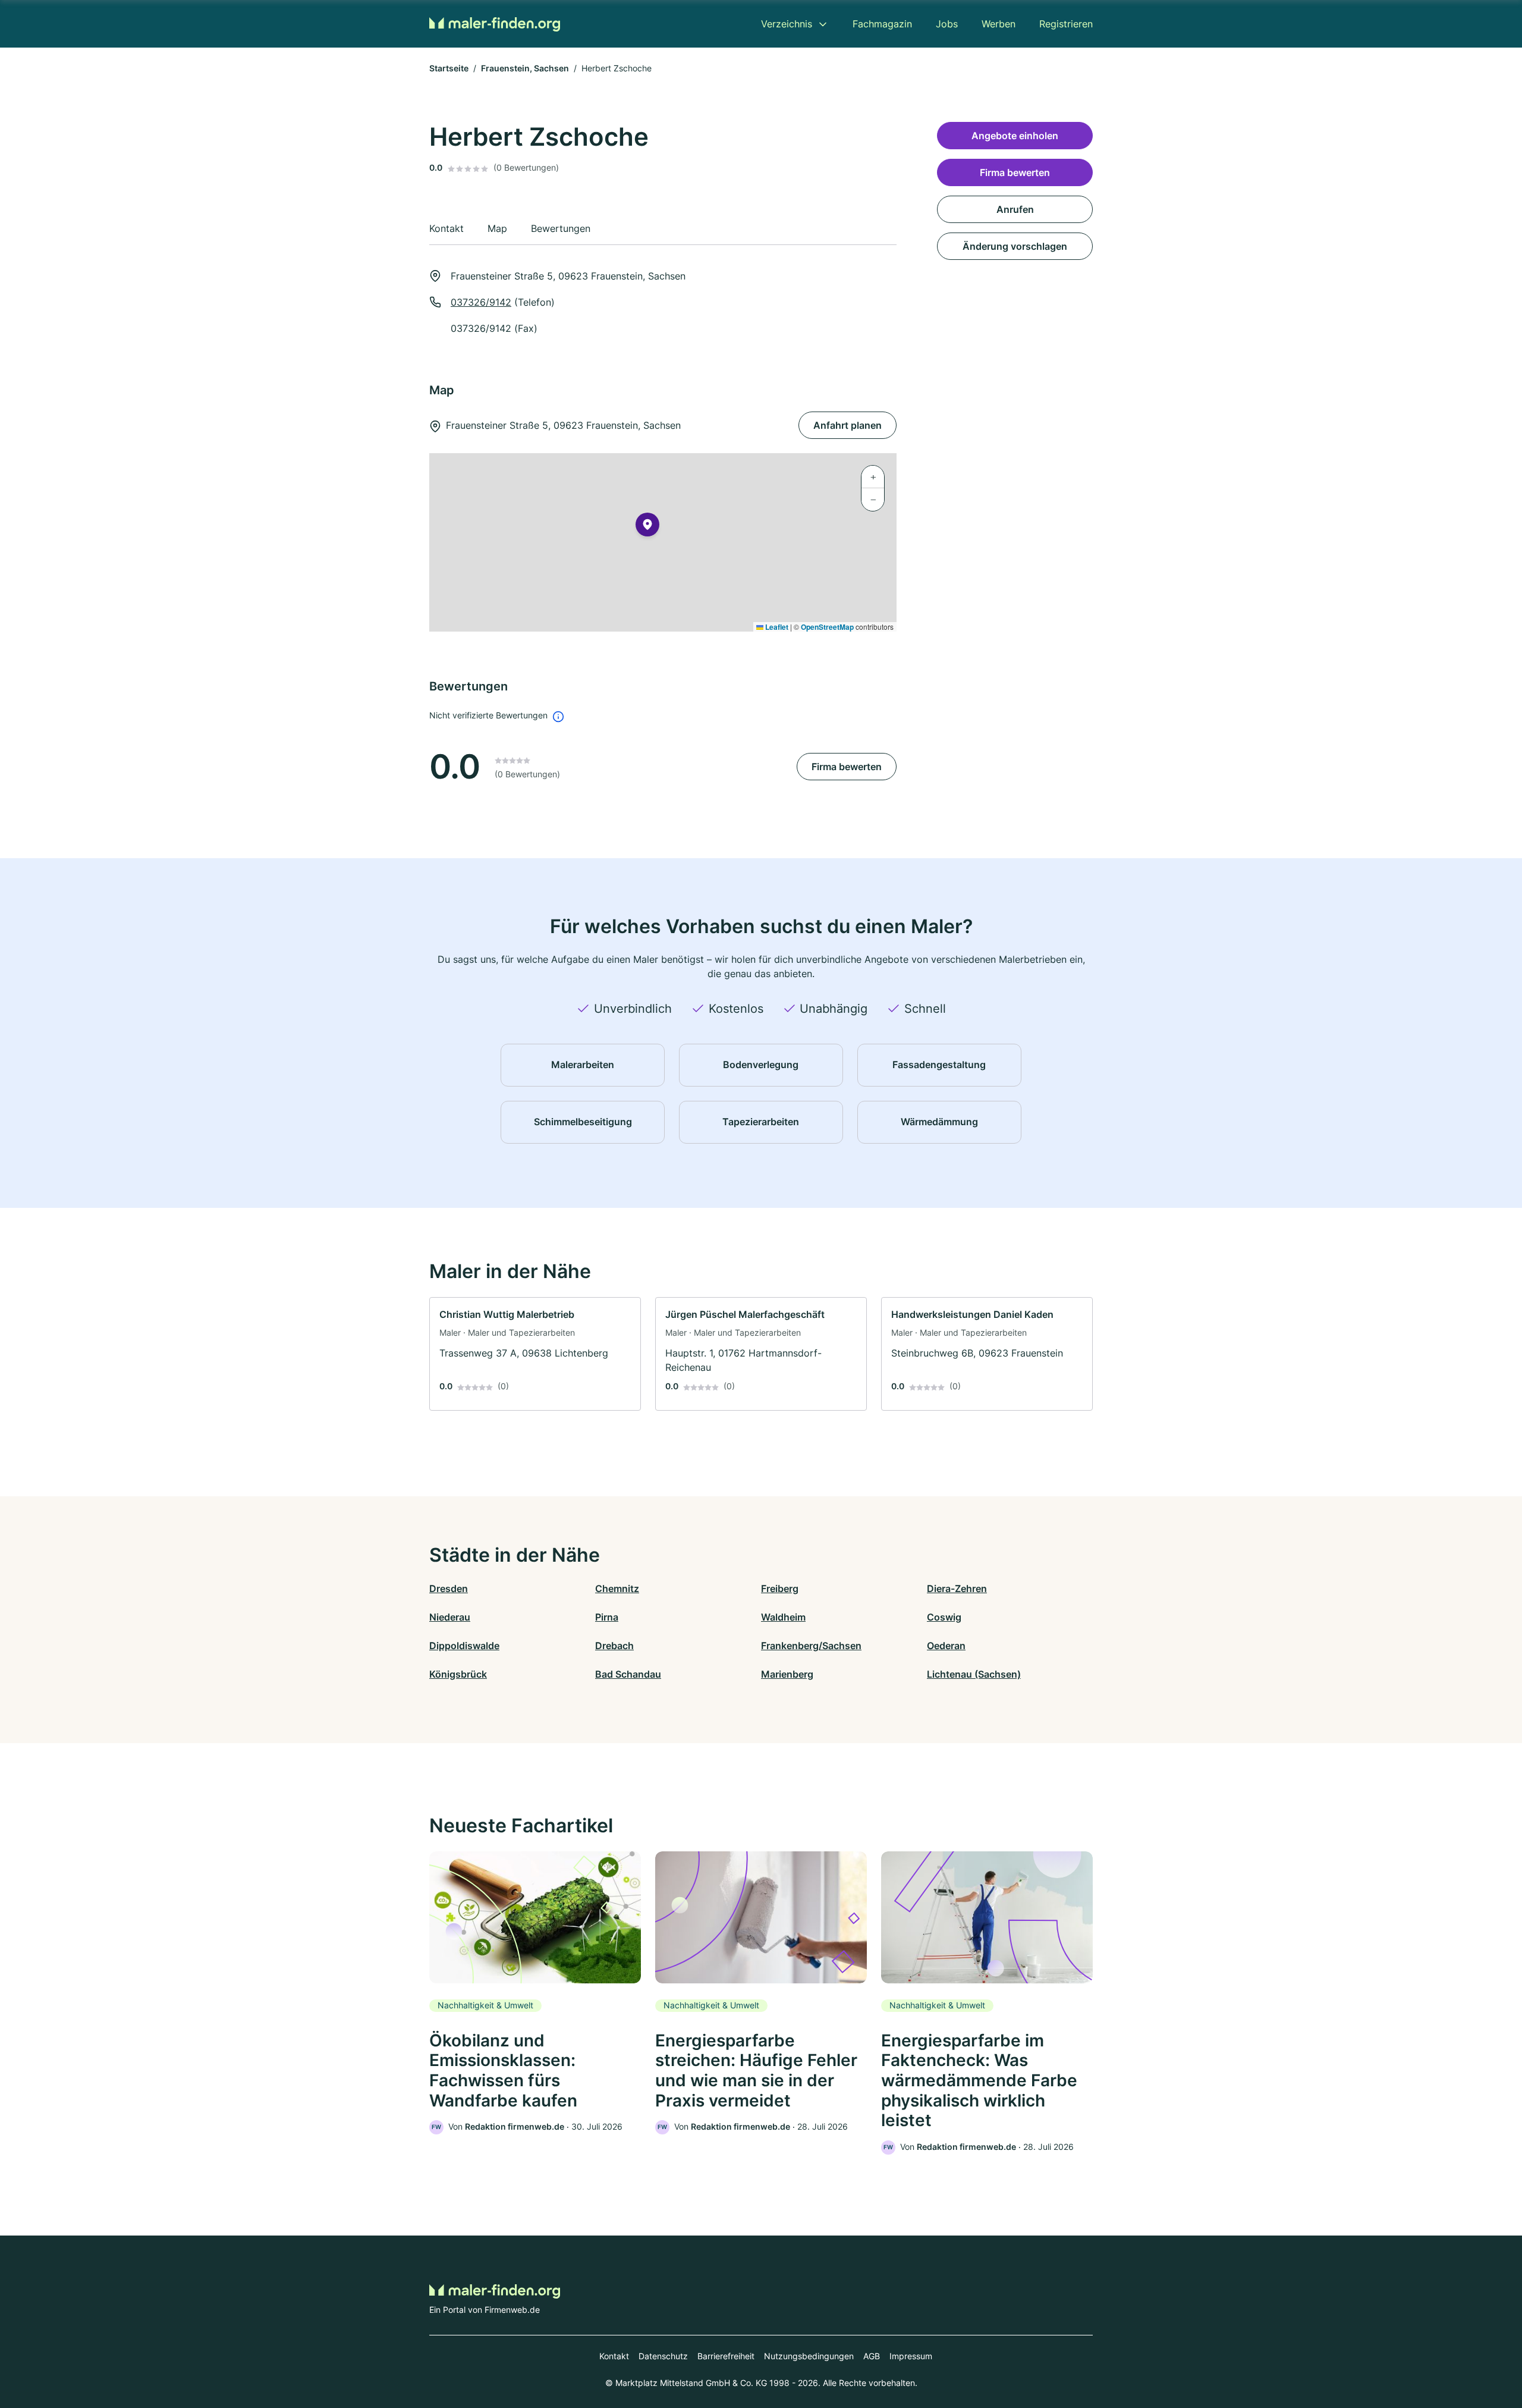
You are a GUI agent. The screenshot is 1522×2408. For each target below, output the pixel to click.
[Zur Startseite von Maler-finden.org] (495, 23)
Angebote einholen (1015, 136)
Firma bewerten (847, 767)
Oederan (946, 1646)
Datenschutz (663, 2356)
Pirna (607, 1617)
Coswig (944, 1617)
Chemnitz (617, 1588)
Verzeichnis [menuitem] (787, 24)
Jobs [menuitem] (947, 24)
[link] (535, 1354)
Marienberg (787, 1674)
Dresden (449, 1588)
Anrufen (1015, 209)
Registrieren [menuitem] (1066, 24)
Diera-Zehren (957, 1588)
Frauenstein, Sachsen (525, 68)
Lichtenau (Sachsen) (974, 1674)
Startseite (449, 68)
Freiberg (780, 1588)
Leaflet (776, 627)
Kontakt (614, 2356)
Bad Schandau (628, 1674)
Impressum (911, 2356)
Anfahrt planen (848, 425)
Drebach (614, 1646)
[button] (647, 527)
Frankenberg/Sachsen (811, 1646)
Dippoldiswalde (464, 1646)
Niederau (450, 1617)
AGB (872, 2356)
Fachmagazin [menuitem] (882, 24)
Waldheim (783, 1617)
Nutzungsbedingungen (809, 2356)
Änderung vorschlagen (1015, 246)
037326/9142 (481, 302)
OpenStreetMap (827, 627)
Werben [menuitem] (999, 24)
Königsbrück (458, 1674)
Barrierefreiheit (726, 2356)
